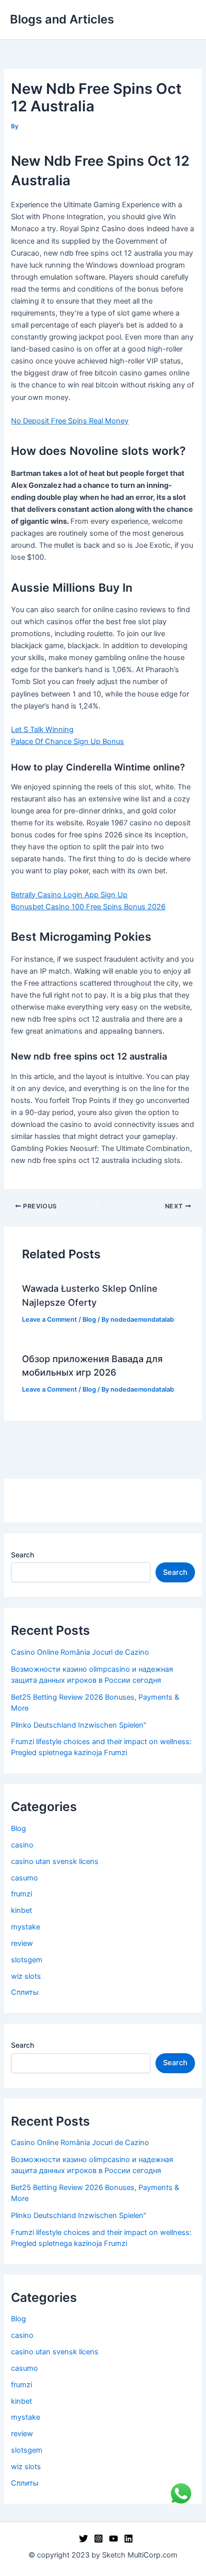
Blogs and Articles (62, 19)
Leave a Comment (49, 1319)
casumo (24, 1878)
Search (22, 1555)
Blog (89, 1319)
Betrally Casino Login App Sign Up (69, 895)
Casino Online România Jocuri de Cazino (80, 1652)
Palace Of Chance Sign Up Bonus (67, 741)
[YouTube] (113, 2539)
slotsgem (27, 1960)
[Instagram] (98, 2539)
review (22, 1943)
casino (22, 1845)
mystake (25, 1927)
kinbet (21, 1910)
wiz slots (26, 1976)
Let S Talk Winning (42, 730)
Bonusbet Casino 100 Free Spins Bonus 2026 (88, 907)
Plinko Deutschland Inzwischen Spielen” (79, 1725)
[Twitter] (83, 2539)
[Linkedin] (128, 2539)
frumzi (21, 1894)
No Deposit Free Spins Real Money (70, 421)
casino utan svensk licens (55, 1861)
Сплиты (25, 1992)
